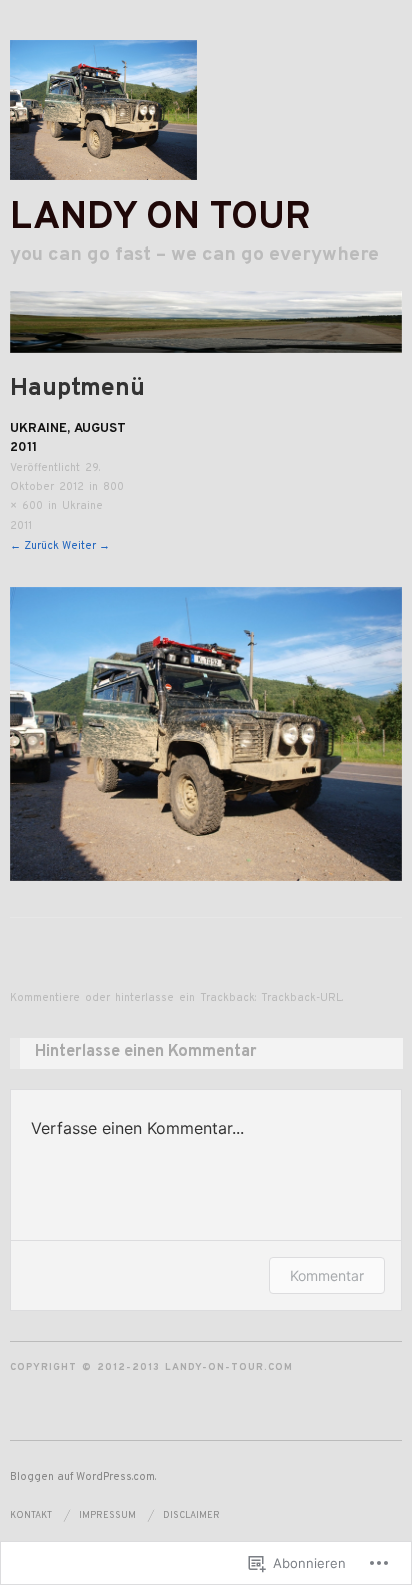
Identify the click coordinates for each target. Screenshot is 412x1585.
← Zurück (34, 546)
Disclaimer (191, 1516)
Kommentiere (45, 998)
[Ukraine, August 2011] (206, 734)
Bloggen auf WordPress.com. (83, 1477)
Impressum (107, 1516)
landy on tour (160, 218)
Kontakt (31, 1516)
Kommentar (327, 1275)
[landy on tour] (206, 332)
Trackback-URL (301, 998)
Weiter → (86, 546)
